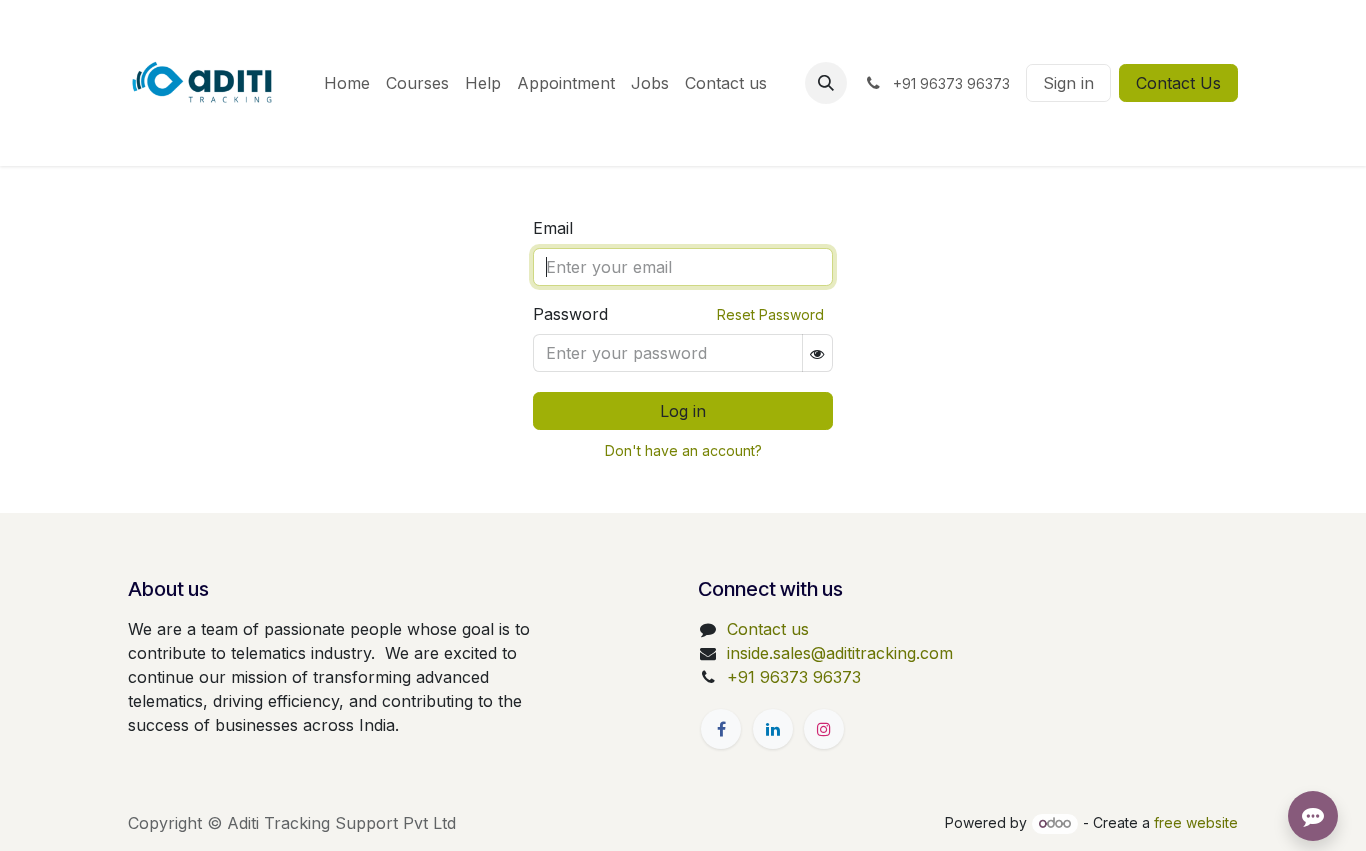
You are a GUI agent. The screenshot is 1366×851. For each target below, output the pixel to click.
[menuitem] (347, 83)
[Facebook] (721, 729)
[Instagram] (824, 729)
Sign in (1068, 83)
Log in (683, 411)
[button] (826, 83)
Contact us (768, 629)
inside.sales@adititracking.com (840, 653)
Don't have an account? (683, 450)
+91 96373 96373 (794, 677)
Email (553, 228)
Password (570, 314)
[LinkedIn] (773, 729)
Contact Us (1178, 83)
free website (1196, 822)
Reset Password (770, 314)
